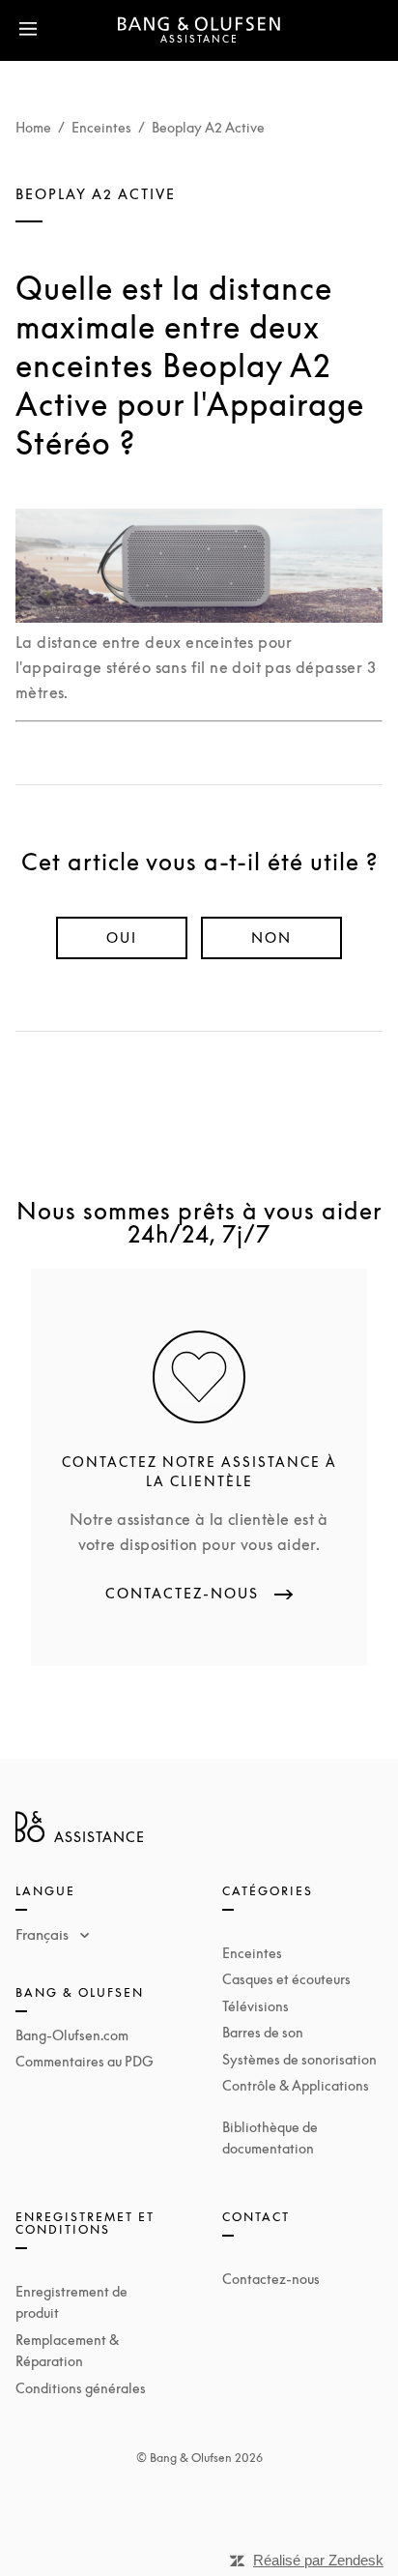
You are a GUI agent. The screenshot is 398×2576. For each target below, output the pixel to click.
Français (44, 1934)
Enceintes (101, 127)
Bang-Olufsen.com (72, 2035)
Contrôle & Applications (296, 2085)
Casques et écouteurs (286, 1979)
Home (33, 127)
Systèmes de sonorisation (299, 2059)
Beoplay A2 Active (208, 127)
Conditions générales (81, 2388)
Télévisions (256, 2006)
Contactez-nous (271, 2279)
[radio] (122, 938)
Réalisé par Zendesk (318, 2560)
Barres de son (263, 2032)
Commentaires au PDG (85, 2061)
